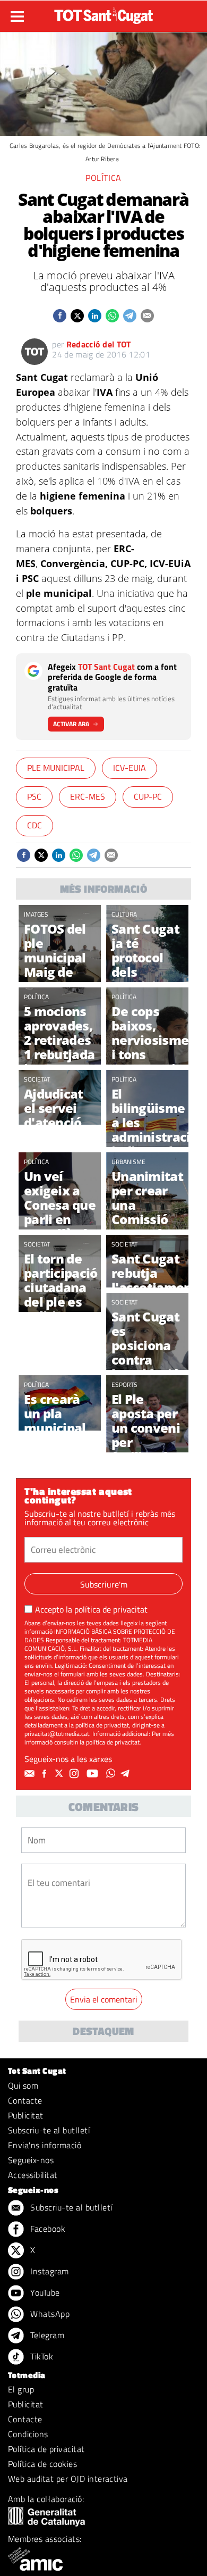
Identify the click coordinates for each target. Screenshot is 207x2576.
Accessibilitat (33, 2175)
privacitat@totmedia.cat (57, 1734)
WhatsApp (49, 2314)
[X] (61, 1774)
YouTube (44, 2292)
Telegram (46, 2335)
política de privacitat (111, 1609)
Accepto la (91, 1609)
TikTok (41, 2356)
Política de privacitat (46, 2449)
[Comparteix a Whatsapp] (112, 316)
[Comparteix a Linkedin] (95, 316)
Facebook (47, 2229)
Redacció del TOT (99, 344)
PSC (34, 796)
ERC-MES (88, 796)
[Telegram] (127, 1774)
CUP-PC (148, 796)
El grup (21, 2389)
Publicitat (26, 2115)
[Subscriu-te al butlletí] (31, 1774)
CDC (34, 825)
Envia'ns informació (45, 2145)
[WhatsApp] (112, 1774)
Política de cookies (42, 2464)
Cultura (124, 914)
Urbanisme (128, 1162)
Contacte (25, 2100)
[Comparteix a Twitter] (77, 316)
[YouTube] (94, 1774)
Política (103, 178)
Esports (124, 1385)
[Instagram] (75, 1774)
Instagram (49, 2271)
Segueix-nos (31, 2160)
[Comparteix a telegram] (130, 316)
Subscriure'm (104, 1584)
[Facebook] (46, 1774)
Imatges (36, 914)
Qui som (23, 2085)
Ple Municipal (56, 768)
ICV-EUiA (130, 768)
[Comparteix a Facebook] (60, 316)
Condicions (28, 2434)
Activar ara (71, 724)
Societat (37, 1079)
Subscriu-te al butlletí (49, 2130)
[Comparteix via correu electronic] (147, 316)
